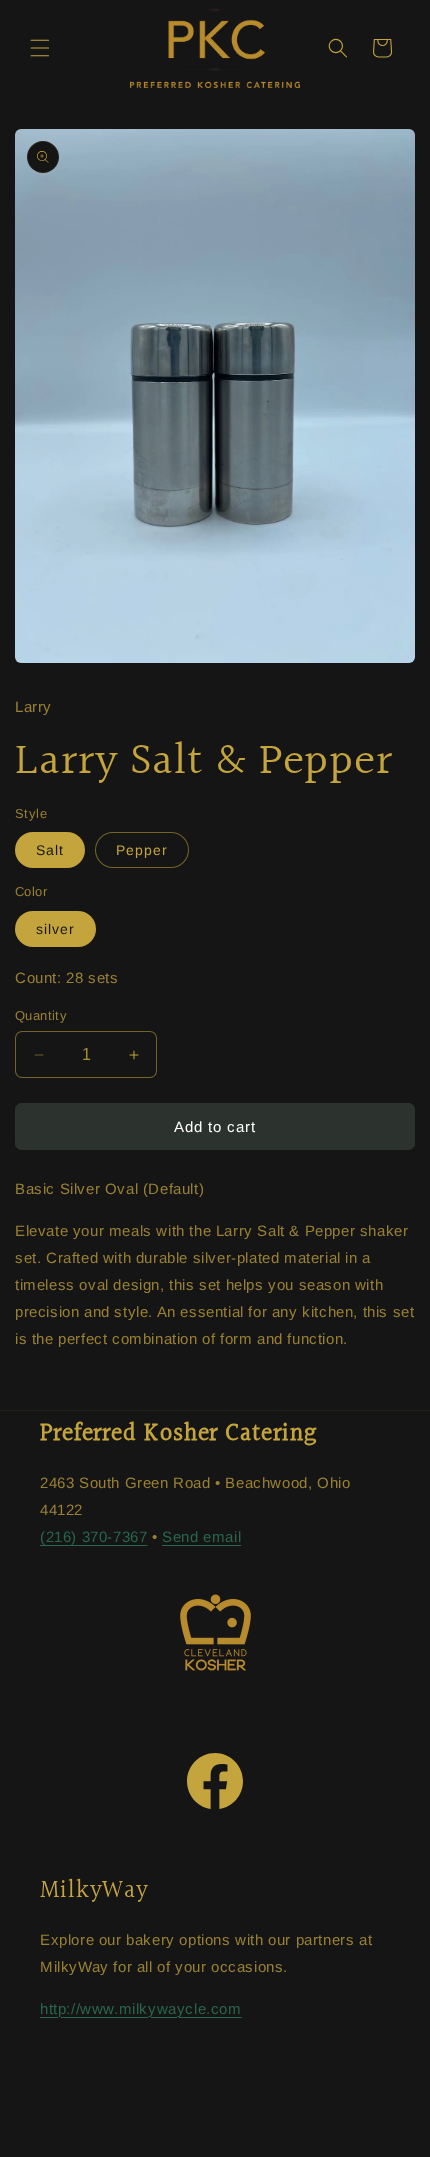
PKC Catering (118, 2142)
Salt (50, 850)
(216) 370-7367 (93, 1536)
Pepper (142, 850)
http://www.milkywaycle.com (141, 2008)
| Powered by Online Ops (229, 2142)
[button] (40, 48)
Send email (201, 1536)
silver (55, 929)
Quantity (41, 1015)
